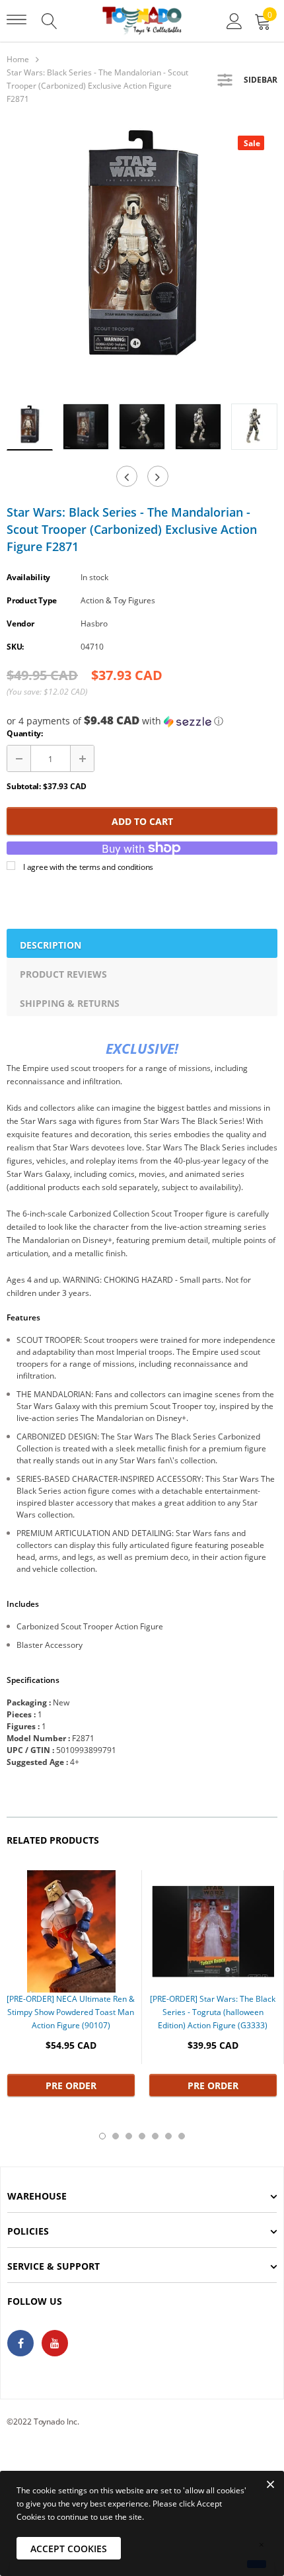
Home (18, 59)
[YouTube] (55, 2343)
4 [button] (142, 2136)
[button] (142, 721)
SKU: (15, 647)
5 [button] (155, 2136)
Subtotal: (24, 786)
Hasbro (94, 623)
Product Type (32, 600)
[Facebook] (20, 2343)
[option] (142, 258)
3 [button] (129, 2136)
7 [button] (182, 2136)
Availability (28, 577)
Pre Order (71, 2085)
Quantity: (25, 733)
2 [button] (116, 2136)
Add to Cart (142, 821)
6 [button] (168, 2136)
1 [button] (102, 2136)
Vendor (20, 623)
